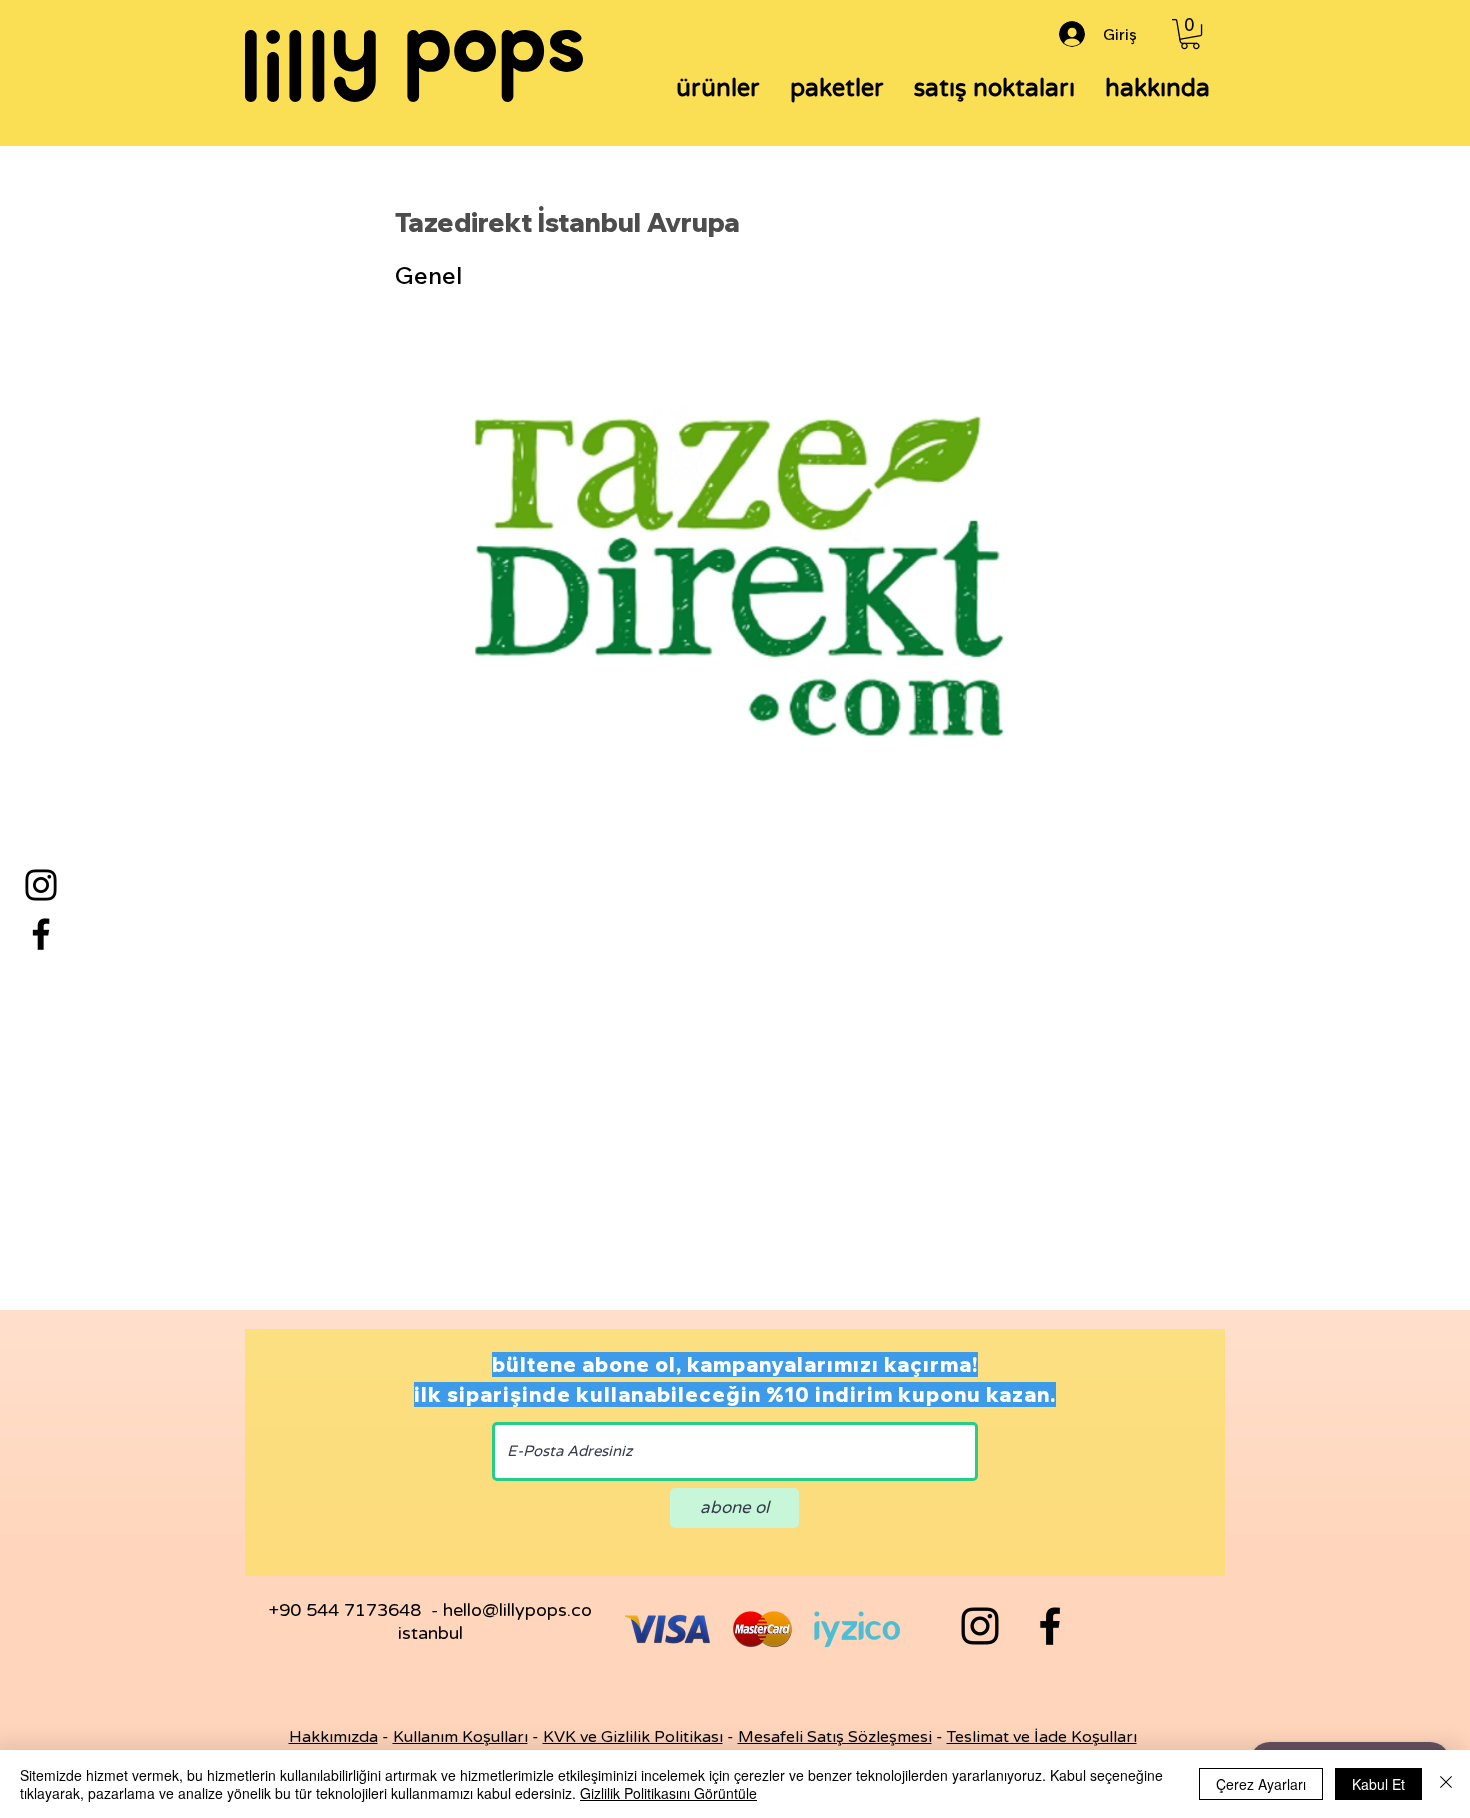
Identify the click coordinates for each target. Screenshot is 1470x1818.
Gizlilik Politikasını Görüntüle (668, 1793)
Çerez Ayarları (1261, 1784)
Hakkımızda (333, 1737)
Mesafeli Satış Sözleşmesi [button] (835, 1737)
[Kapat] (1446, 1784)
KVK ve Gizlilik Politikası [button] (633, 1737)
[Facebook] (41, 934)
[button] (1190, 34)
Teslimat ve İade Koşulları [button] (1042, 1737)
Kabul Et (1378, 1784)
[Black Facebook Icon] (1050, 1626)
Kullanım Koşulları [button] (460, 1737)
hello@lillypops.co (517, 1610)
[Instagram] (41, 885)
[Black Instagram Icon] (980, 1626)
